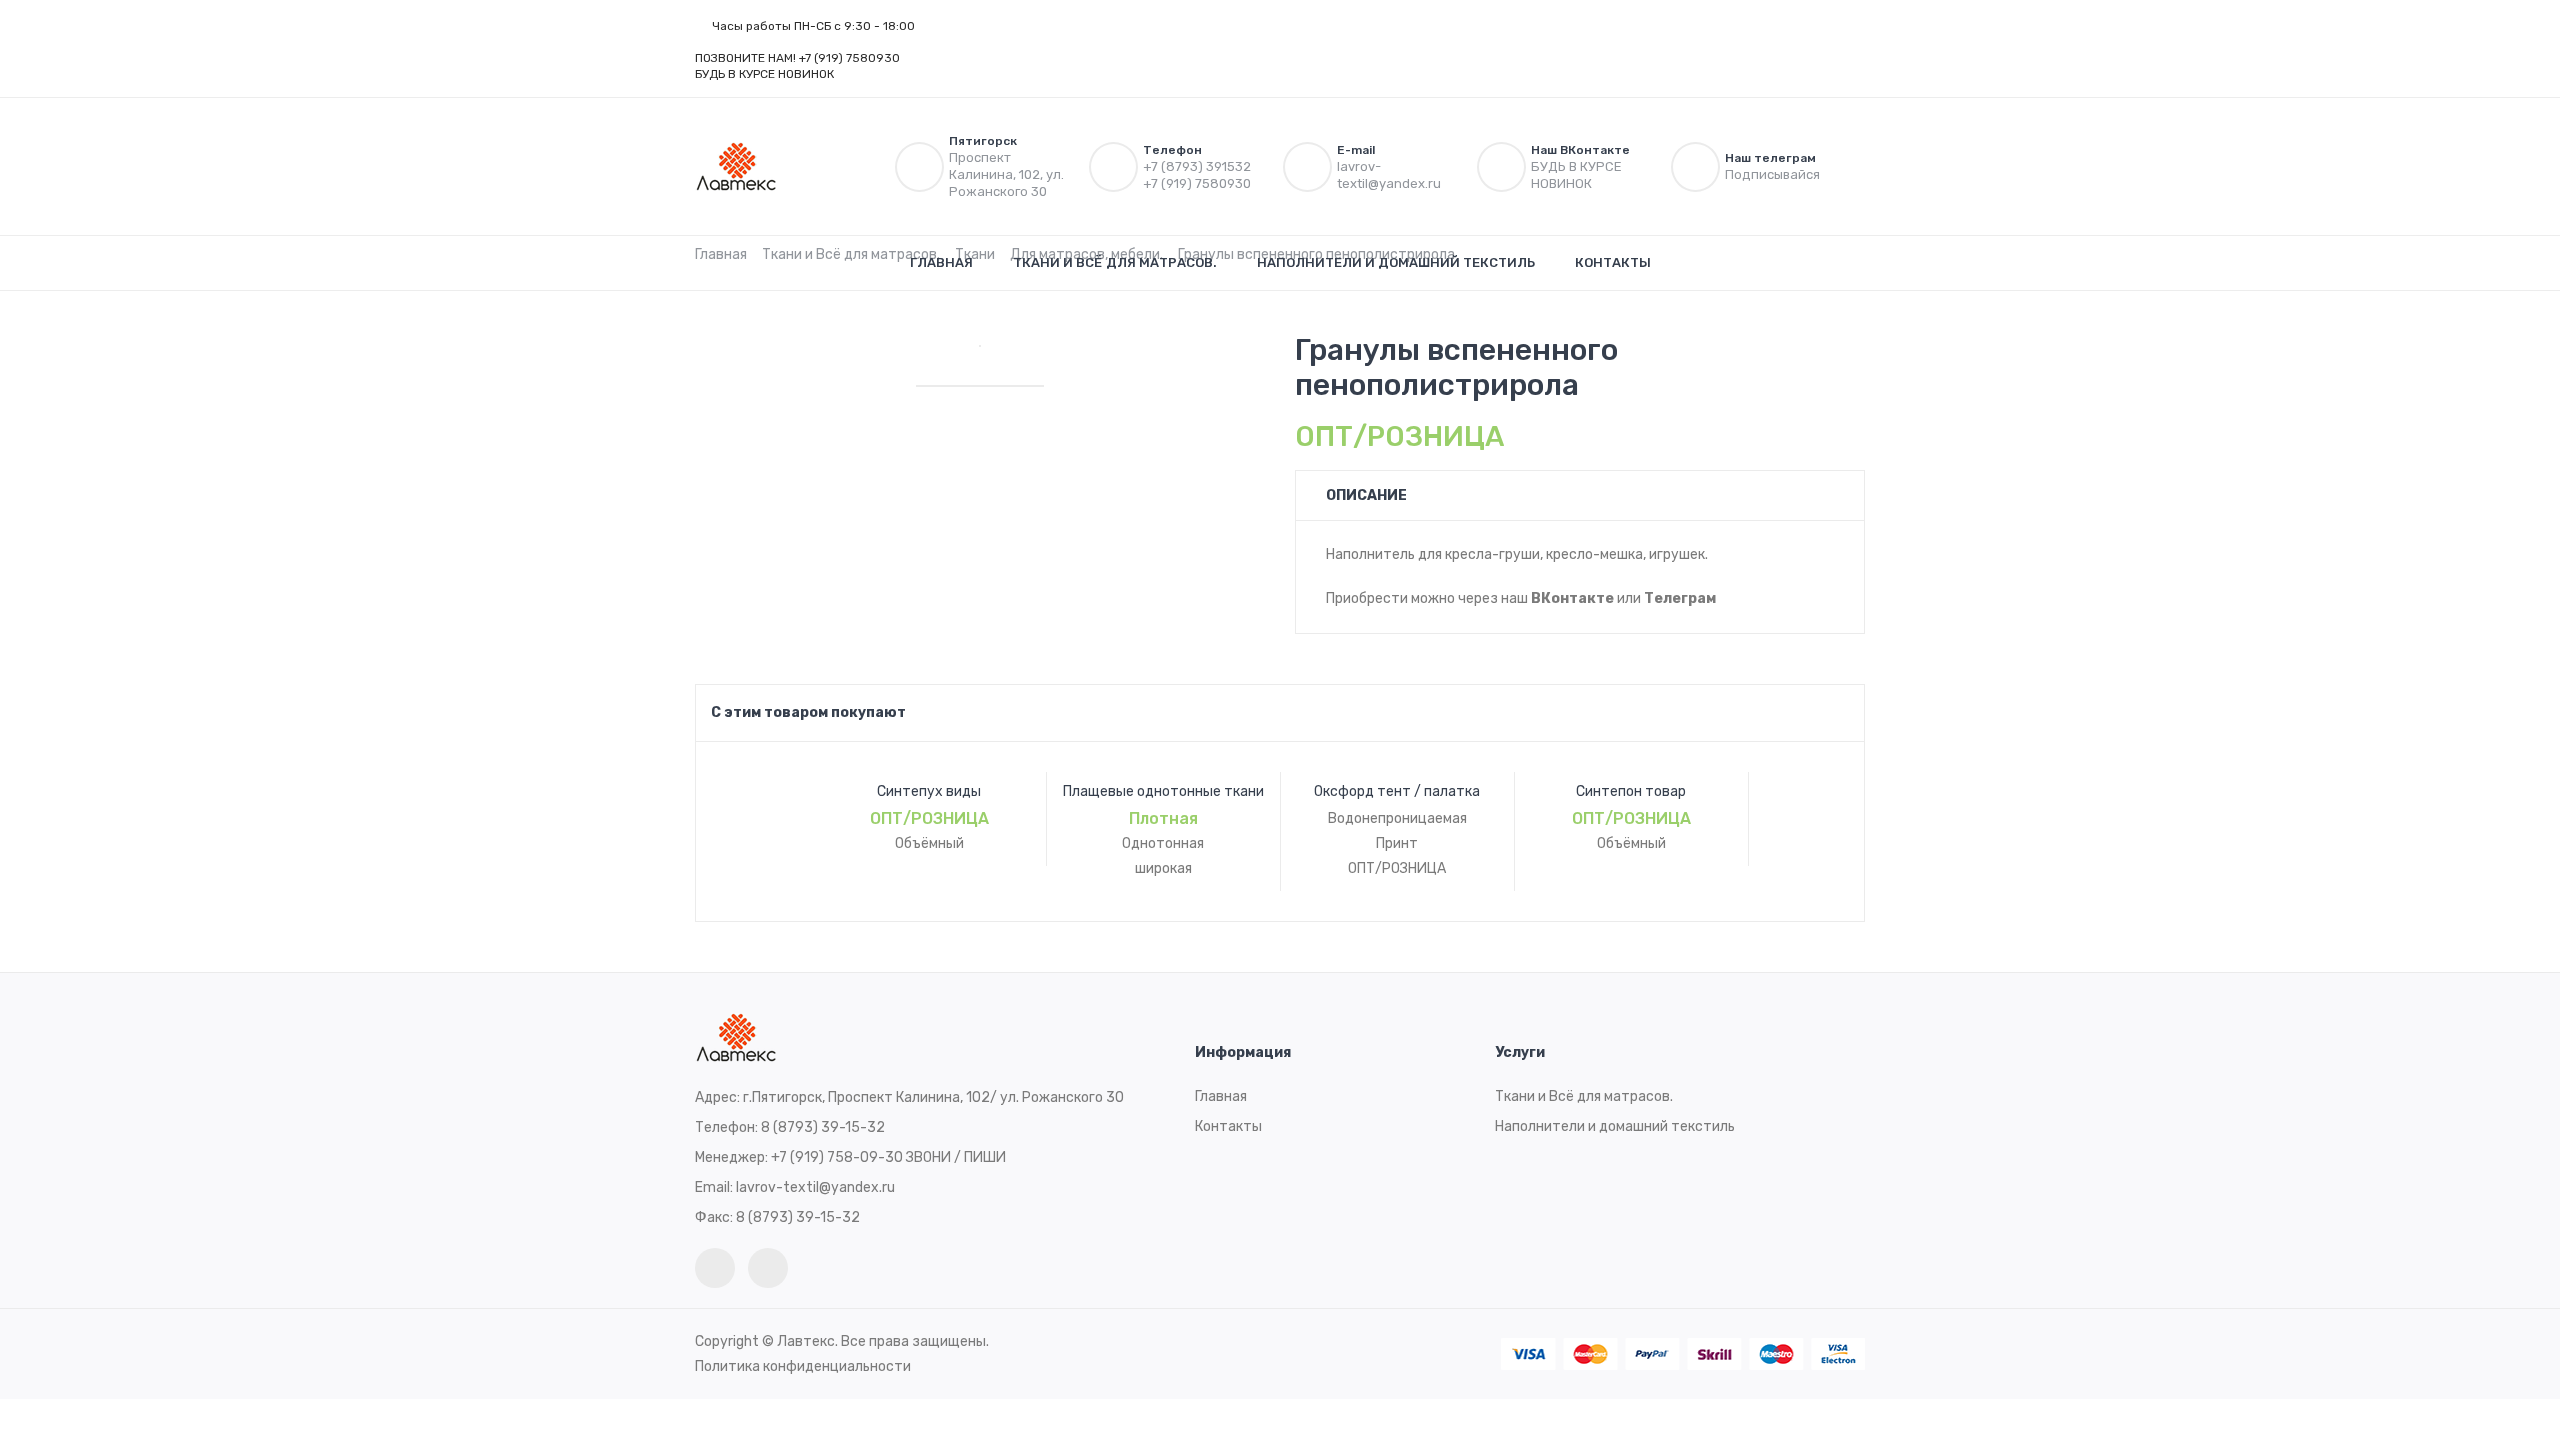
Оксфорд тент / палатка (1397, 791)
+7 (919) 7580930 (1197, 183)
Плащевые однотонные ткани (1163, 791)
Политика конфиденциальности (803, 1366)
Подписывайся (1774, 174)
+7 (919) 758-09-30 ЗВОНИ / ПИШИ (888, 1157)
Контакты (1613, 262)
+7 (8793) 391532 (1197, 166)
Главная (941, 262)
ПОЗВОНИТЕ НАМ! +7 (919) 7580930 (797, 58)
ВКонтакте (1572, 598)
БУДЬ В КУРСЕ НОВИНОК (766, 74)
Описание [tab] (1366, 495)
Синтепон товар (1631, 791)
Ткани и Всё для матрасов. (1115, 262)
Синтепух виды (929, 791)
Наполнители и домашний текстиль (1396, 262)
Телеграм (1680, 598)
